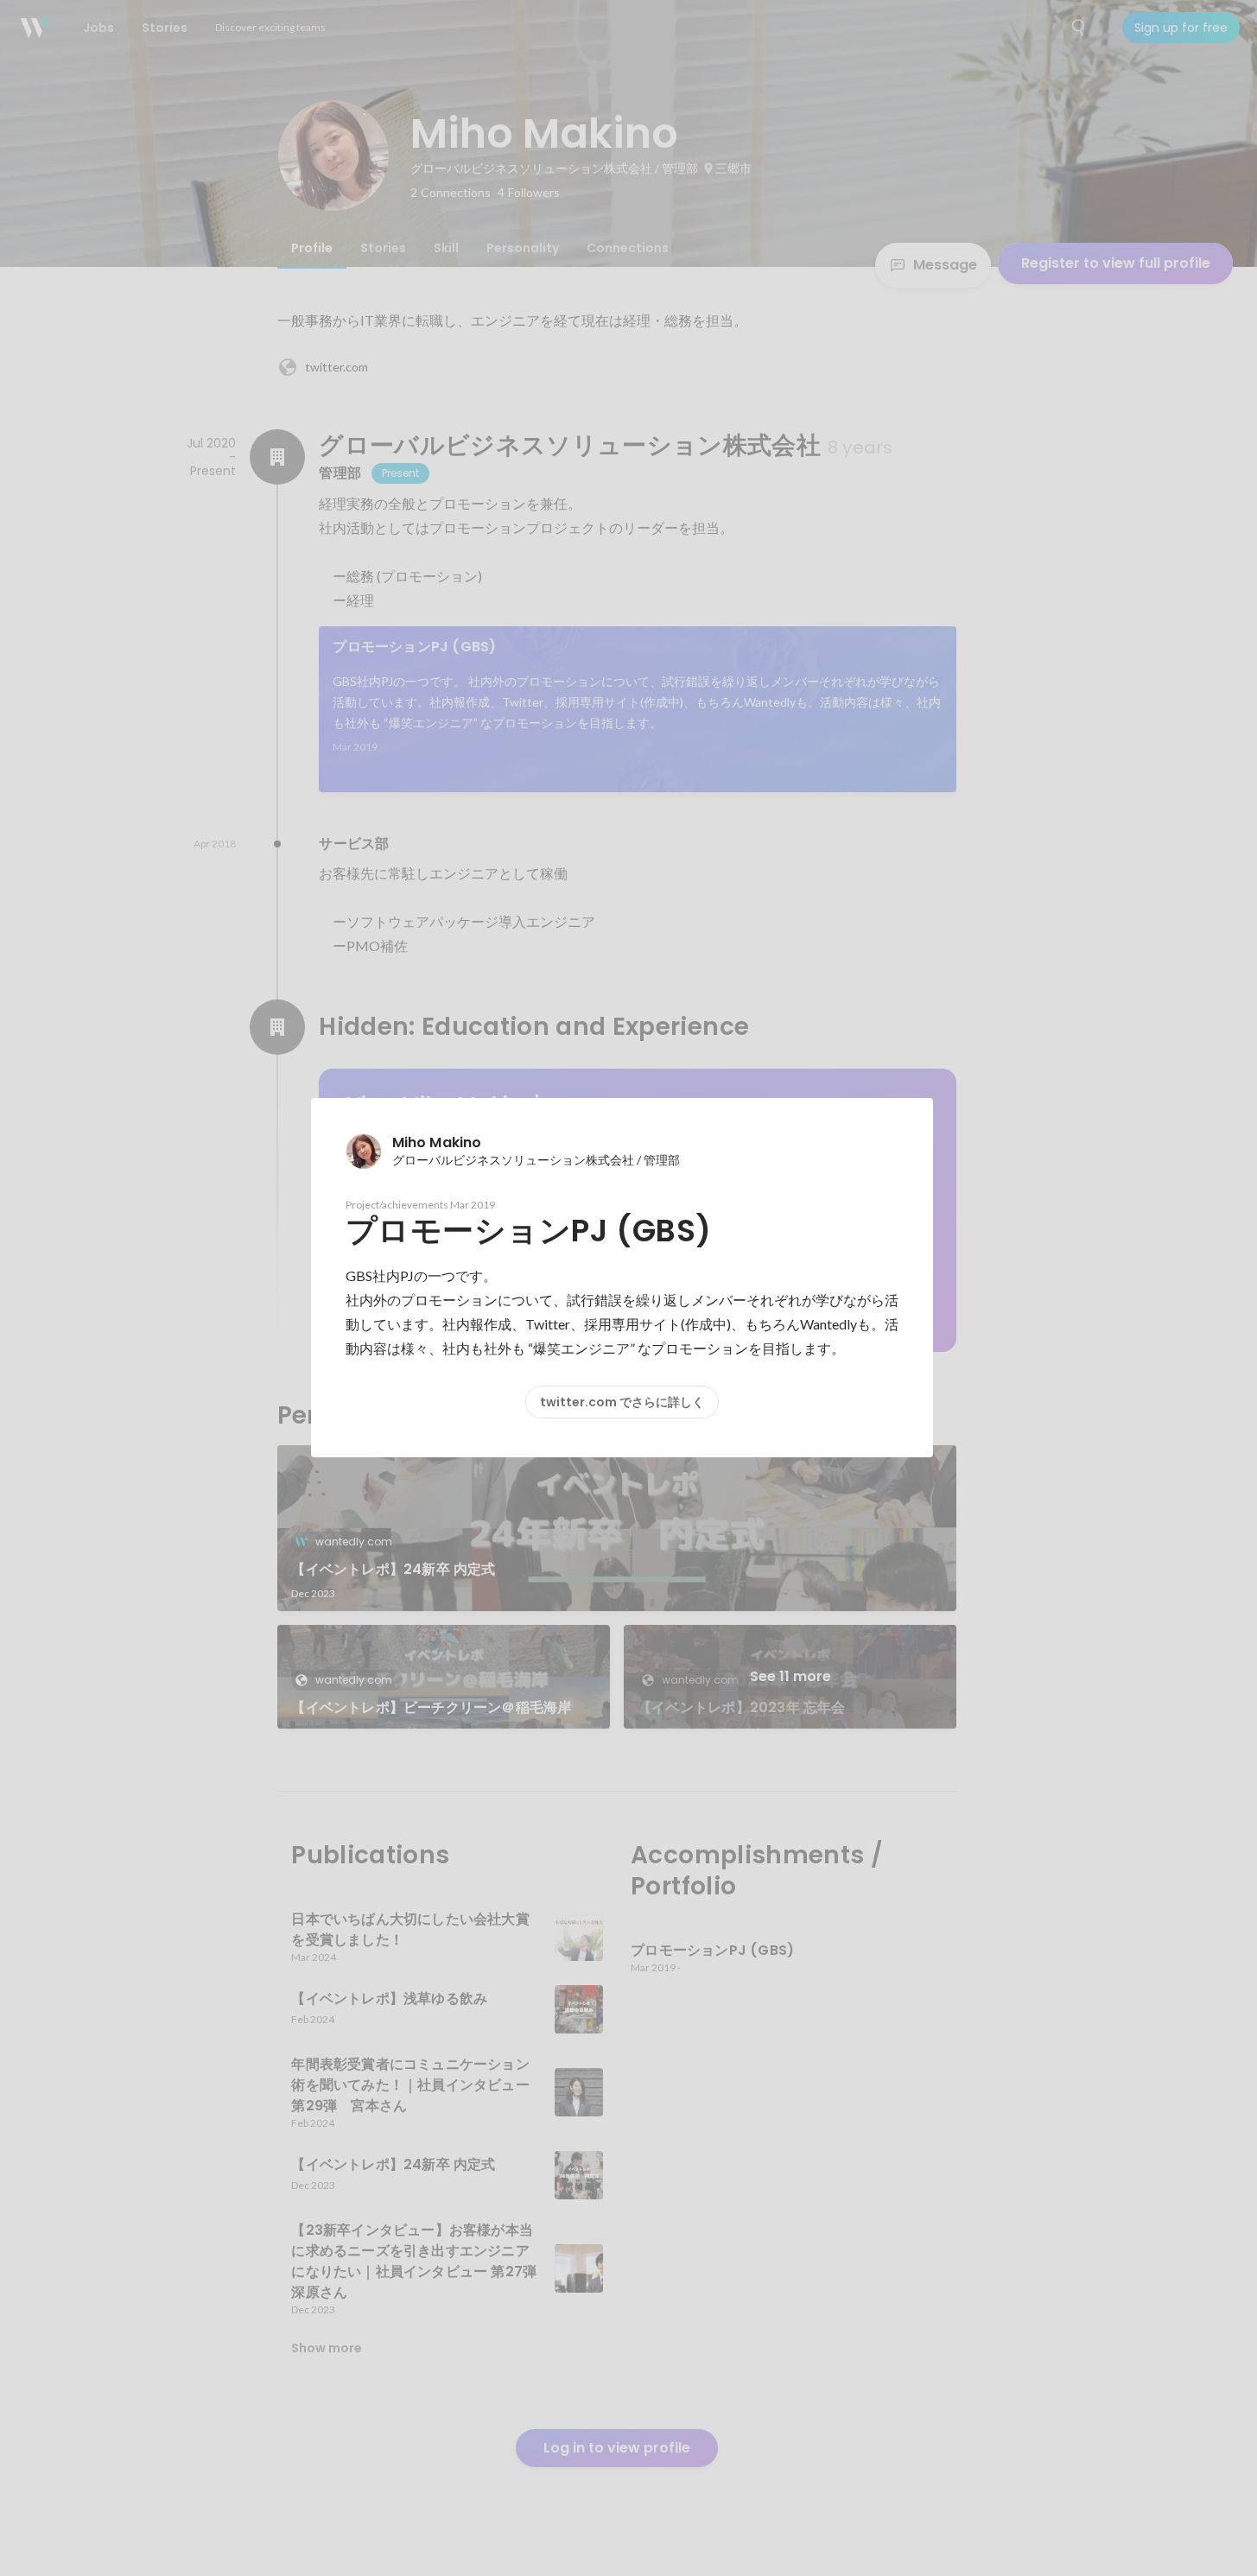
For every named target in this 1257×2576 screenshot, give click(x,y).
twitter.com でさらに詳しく (622, 1402)
